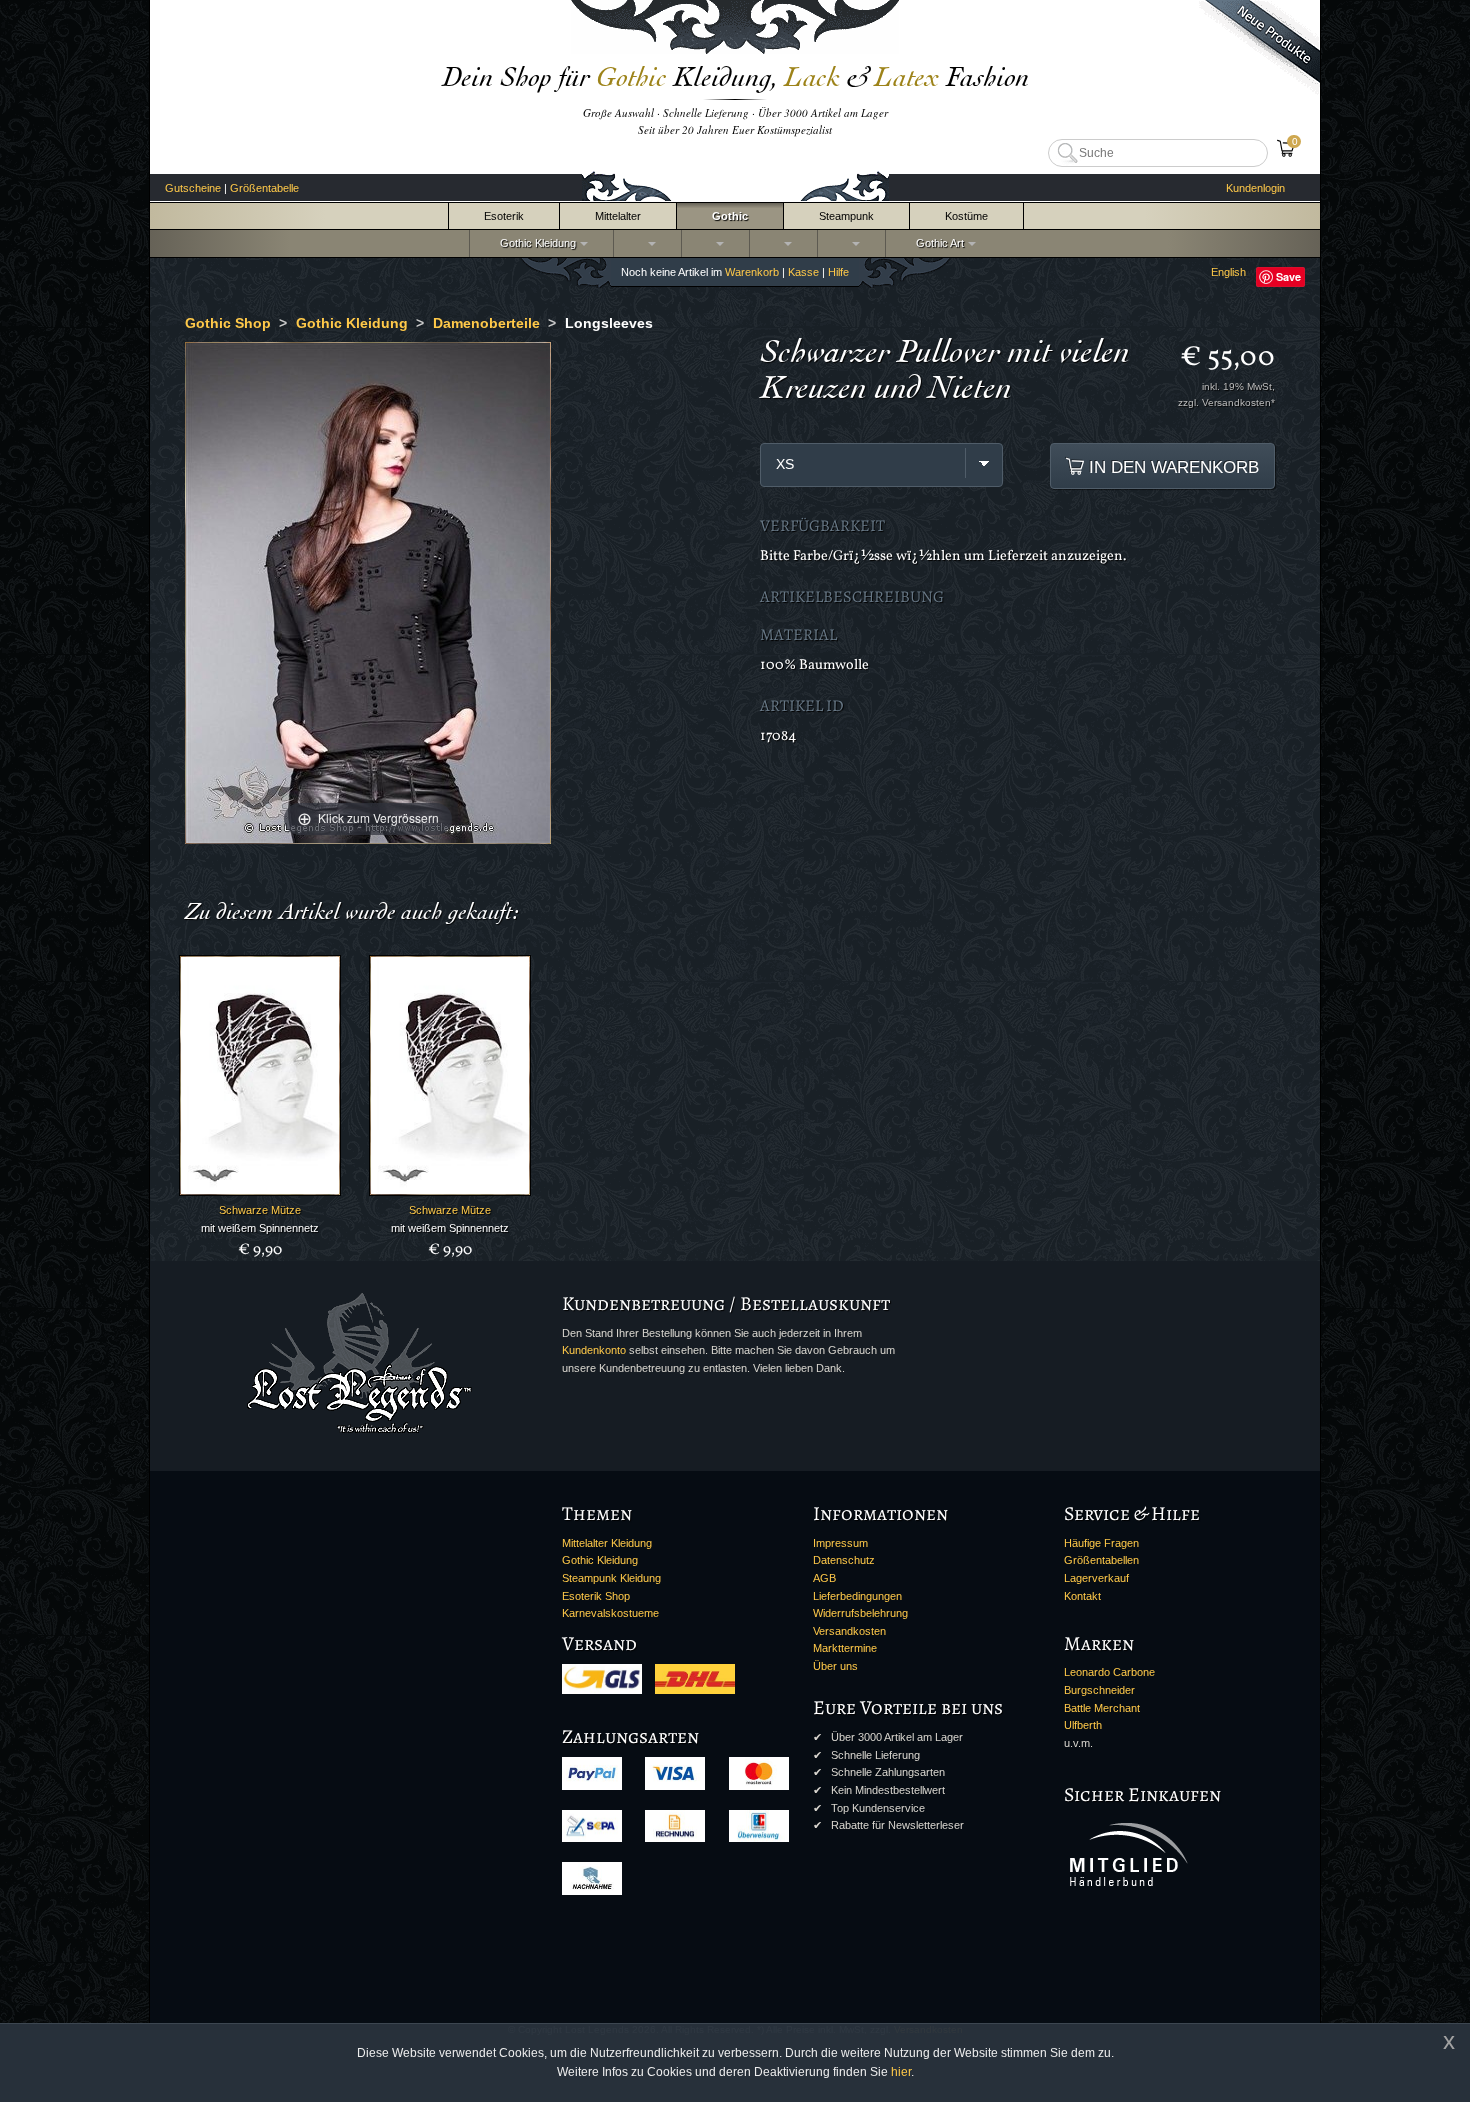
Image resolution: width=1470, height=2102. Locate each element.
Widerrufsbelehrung (860, 1613)
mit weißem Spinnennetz (260, 1228)
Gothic (730, 216)
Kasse (803, 272)
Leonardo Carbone (1109, 1672)
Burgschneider (1099, 1690)
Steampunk (846, 216)
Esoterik (504, 216)
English (1228, 272)
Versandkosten (849, 1631)
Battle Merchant (1102, 1708)
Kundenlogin (1255, 188)
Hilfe (838, 272)
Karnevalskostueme (610, 1613)
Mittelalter (618, 216)
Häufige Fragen (1101, 1543)
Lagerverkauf (1096, 1578)
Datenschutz (844, 1560)
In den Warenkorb (1171, 467)
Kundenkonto (594, 1350)
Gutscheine (193, 188)
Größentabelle (264, 188)
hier (901, 2072)
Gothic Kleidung (535, 243)
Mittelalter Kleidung (607, 1543)
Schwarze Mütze (260, 1210)
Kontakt (1082, 1596)
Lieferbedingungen (857, 1596)
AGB (824, 1578)
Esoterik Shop (596, 1596)
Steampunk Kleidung (611, 1578)
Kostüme (966, 216)
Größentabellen (1101, 1560)
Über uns (835, 1666)
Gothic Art (937, 243)
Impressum (840, 1543)
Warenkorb (752, 272)
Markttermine (845, 1648)
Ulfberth (1083, 1725)
